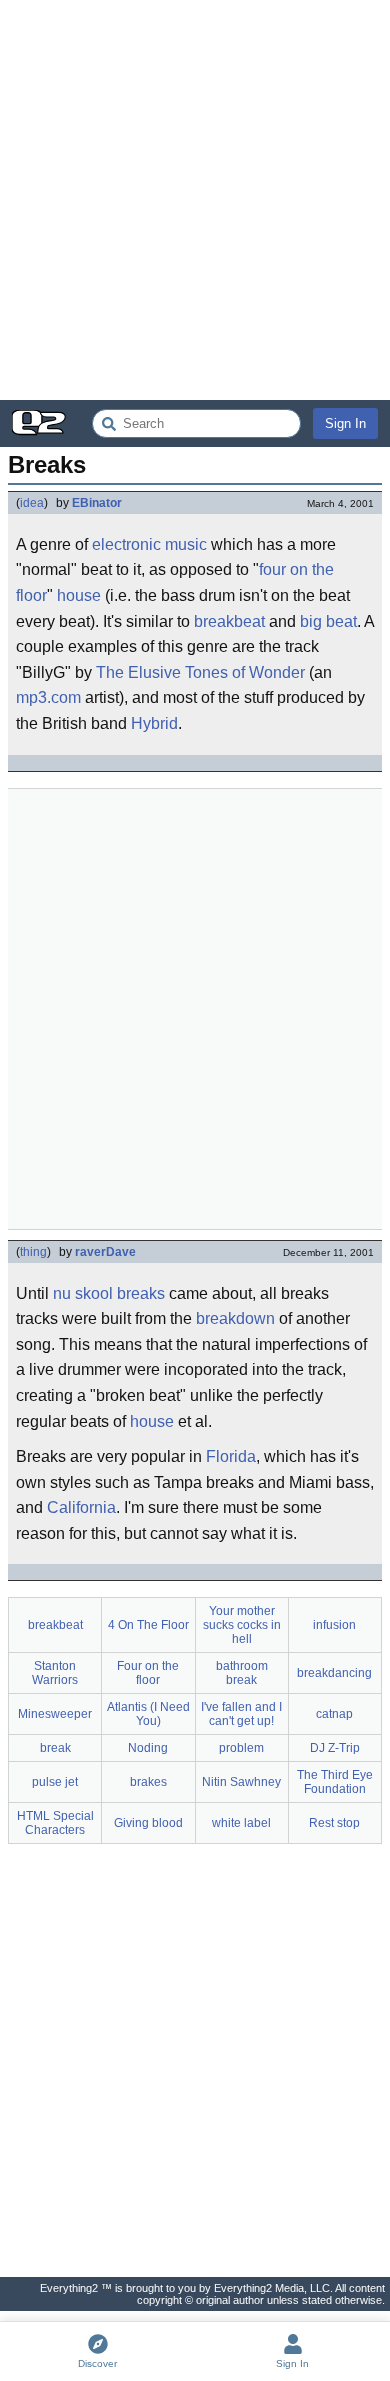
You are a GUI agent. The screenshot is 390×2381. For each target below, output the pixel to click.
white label (241, 1823)
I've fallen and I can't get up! (241, 1714)
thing (33, 1252)
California (81, 1507)
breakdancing (334, 1673)
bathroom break (242, 1673)
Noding (148, 1748)
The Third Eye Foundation (335, 1782)
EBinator (97, 503)
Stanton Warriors (55, 1673)
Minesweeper (55, 1714)
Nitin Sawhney (241, 1782)
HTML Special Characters (55, 1823)
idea (32, 503)
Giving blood (148, 1823)
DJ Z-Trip (335, 1748)
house (79, 595)
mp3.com (48, 697)
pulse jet (55, 1782)
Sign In (345, 423)
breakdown (235, 1318)
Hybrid (154, 723)
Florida (231, 1456)
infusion (334, 1625)
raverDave (105, 1252)
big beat (328, 621)
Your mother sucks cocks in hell (242, 1625)
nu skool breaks (109, 1293)
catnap (334, 1714)
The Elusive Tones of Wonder (200, 672)
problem (241, 1748)
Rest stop (334, 1823)
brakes (148, 1782)
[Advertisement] (195, 200)
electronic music (149, 544)
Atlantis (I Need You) (148, 1714)
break (55, 1748)
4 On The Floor (148, 1625)
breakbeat (229, 621)
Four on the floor (148, 1673)
